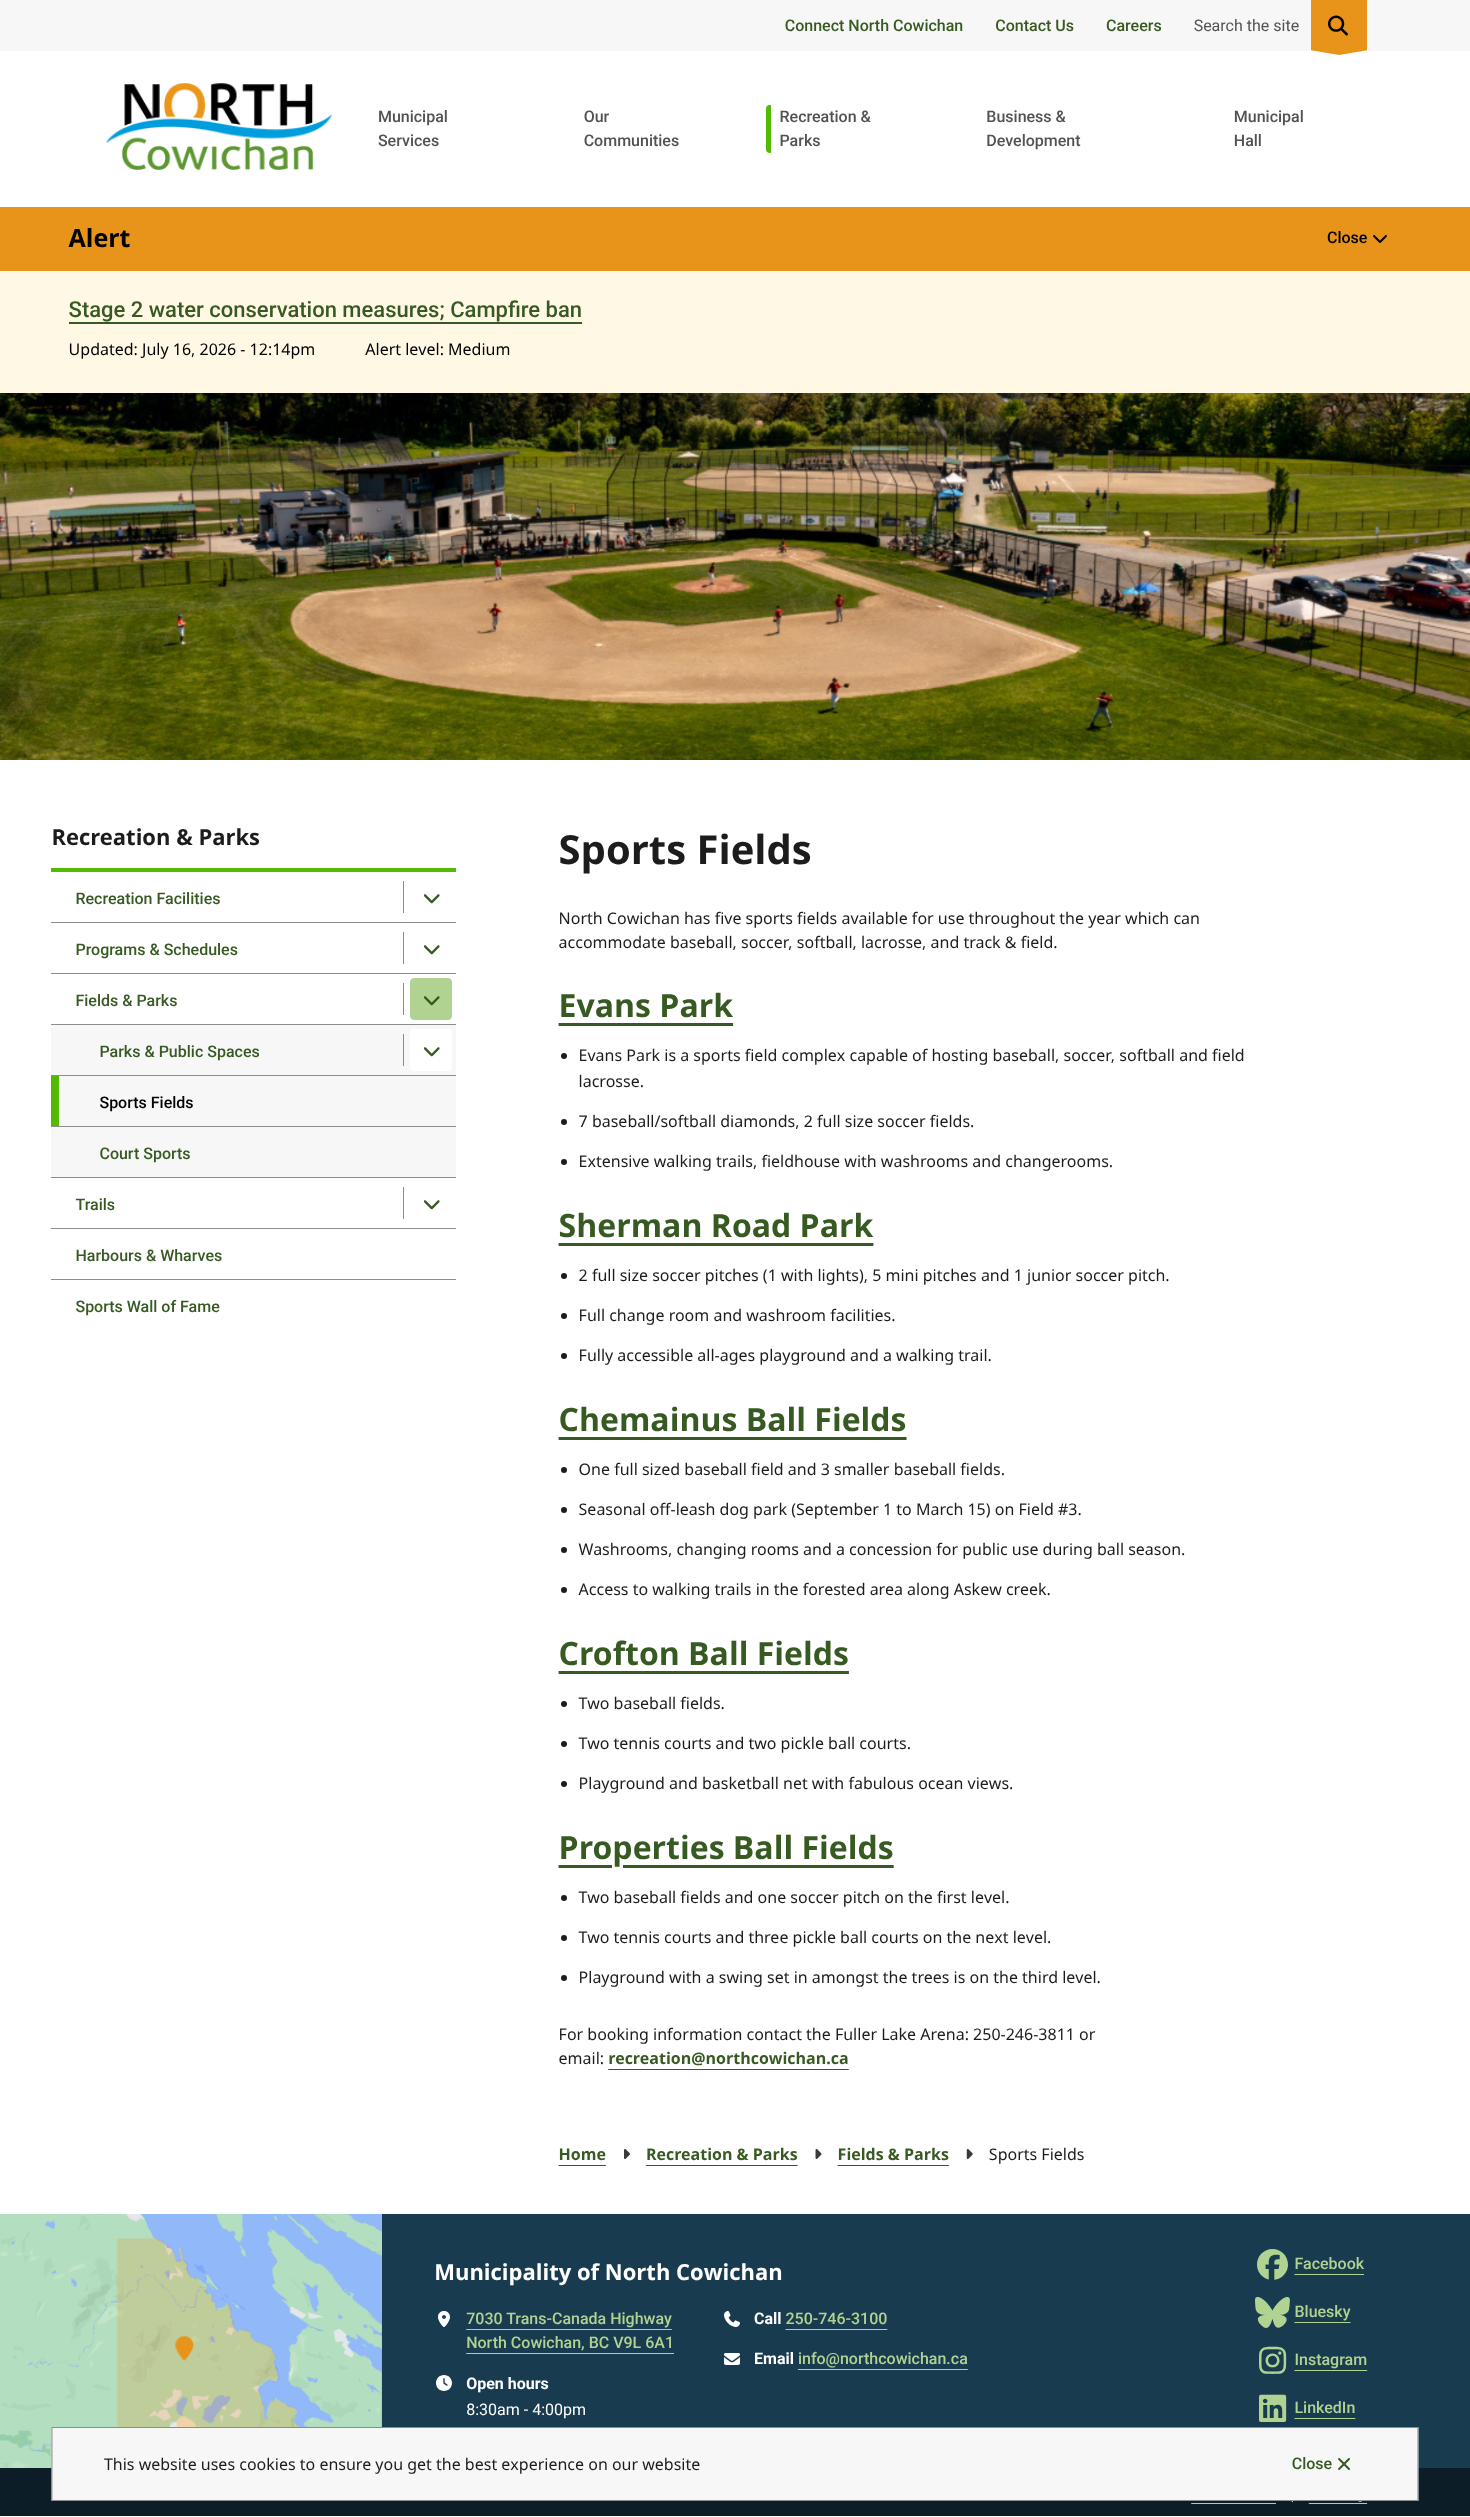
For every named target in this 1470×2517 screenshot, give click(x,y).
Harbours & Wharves (148, 1255)
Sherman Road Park (716, 1225)
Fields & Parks (126, 1000)
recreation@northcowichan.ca (728, 2058)
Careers (1134, 25)
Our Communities (632, 128)
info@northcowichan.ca (883, 2358)
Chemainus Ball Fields (733, 1419)
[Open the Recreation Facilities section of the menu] (431, 897)
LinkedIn (1324, 2407)
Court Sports (144, 1153)
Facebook (1329, 2263)
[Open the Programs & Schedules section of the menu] (431, 948)
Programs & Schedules (156, 949)
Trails (95, 1204)
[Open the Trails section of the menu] (431, 1203)
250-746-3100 (837, 2318)
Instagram (1330, 2359)
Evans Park (646, 1005)
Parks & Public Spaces (179, 1051)
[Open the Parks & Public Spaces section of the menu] (431, 1050)
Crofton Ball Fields (704, 1653)
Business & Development (1033, 128)
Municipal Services (413, 128)
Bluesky (1322, 2311)
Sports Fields (146, 1102)
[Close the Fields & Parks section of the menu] (431, 999)
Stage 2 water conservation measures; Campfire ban (325, 310)
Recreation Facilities (147, 898)
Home (582, 2154)
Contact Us (1034, 25)
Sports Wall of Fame (147, 1306)
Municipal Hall (1269, 128)
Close (1312, 2463)
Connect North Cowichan (874, 25)
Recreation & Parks (824, 128)
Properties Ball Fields (726, 1847)
